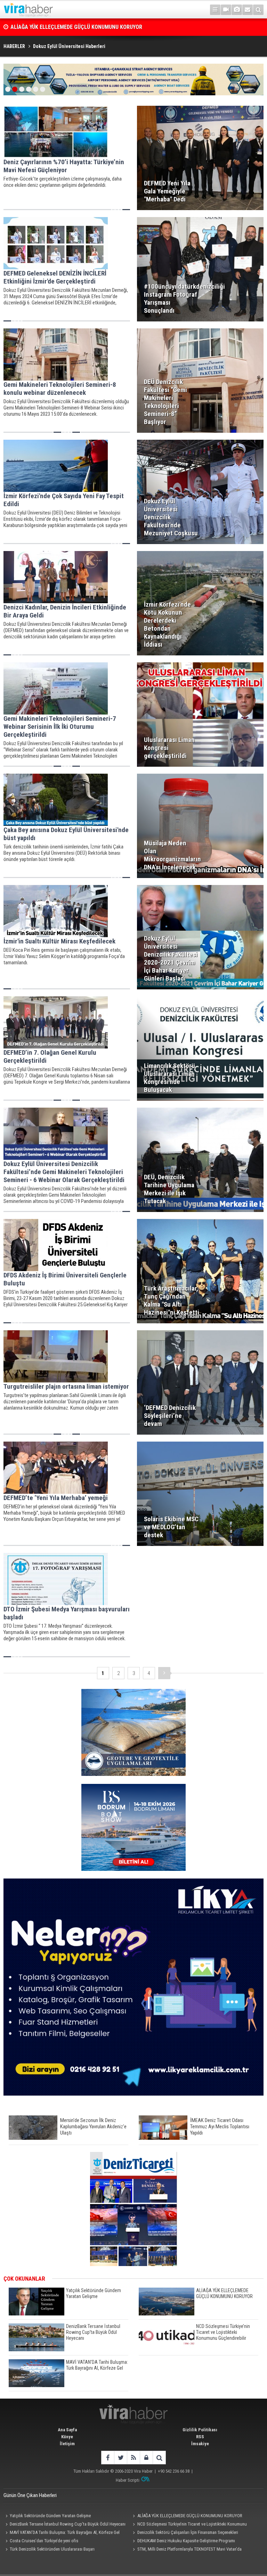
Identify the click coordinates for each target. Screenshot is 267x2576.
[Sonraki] (164, 1673)
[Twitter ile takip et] (120, 2458)
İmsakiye (200, 2444)
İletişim (67, 2444)
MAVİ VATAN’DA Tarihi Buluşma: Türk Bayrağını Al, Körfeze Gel (65, 2532)
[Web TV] (226, 10)
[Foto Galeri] (237, 10)
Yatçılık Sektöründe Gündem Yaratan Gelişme (50, 2516)
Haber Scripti (128, 2480)
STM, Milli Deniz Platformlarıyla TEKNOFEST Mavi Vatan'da (189, 2549)
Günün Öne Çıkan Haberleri (30, 2495)
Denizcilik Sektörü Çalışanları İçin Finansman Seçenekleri (188, 2532)
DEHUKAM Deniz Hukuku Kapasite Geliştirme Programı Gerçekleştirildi (183, 2542)
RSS (200, 2437)
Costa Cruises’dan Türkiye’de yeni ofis (44, 2541)
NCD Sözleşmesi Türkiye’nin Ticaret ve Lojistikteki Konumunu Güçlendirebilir (189, 2525)
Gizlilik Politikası (200, 2430)
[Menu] (215, 10)
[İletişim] (248, 10)
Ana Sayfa (67, 2430)
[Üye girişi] (146, 2458)
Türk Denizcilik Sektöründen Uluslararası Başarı (52, 2549)
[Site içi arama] (258, 10)
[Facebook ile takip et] (108, 2458)
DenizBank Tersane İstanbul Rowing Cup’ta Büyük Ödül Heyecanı (86, 27)
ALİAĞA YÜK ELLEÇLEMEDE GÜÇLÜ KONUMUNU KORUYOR (190, 2516)
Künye (67, 2437)
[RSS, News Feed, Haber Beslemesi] (133, 2458)
